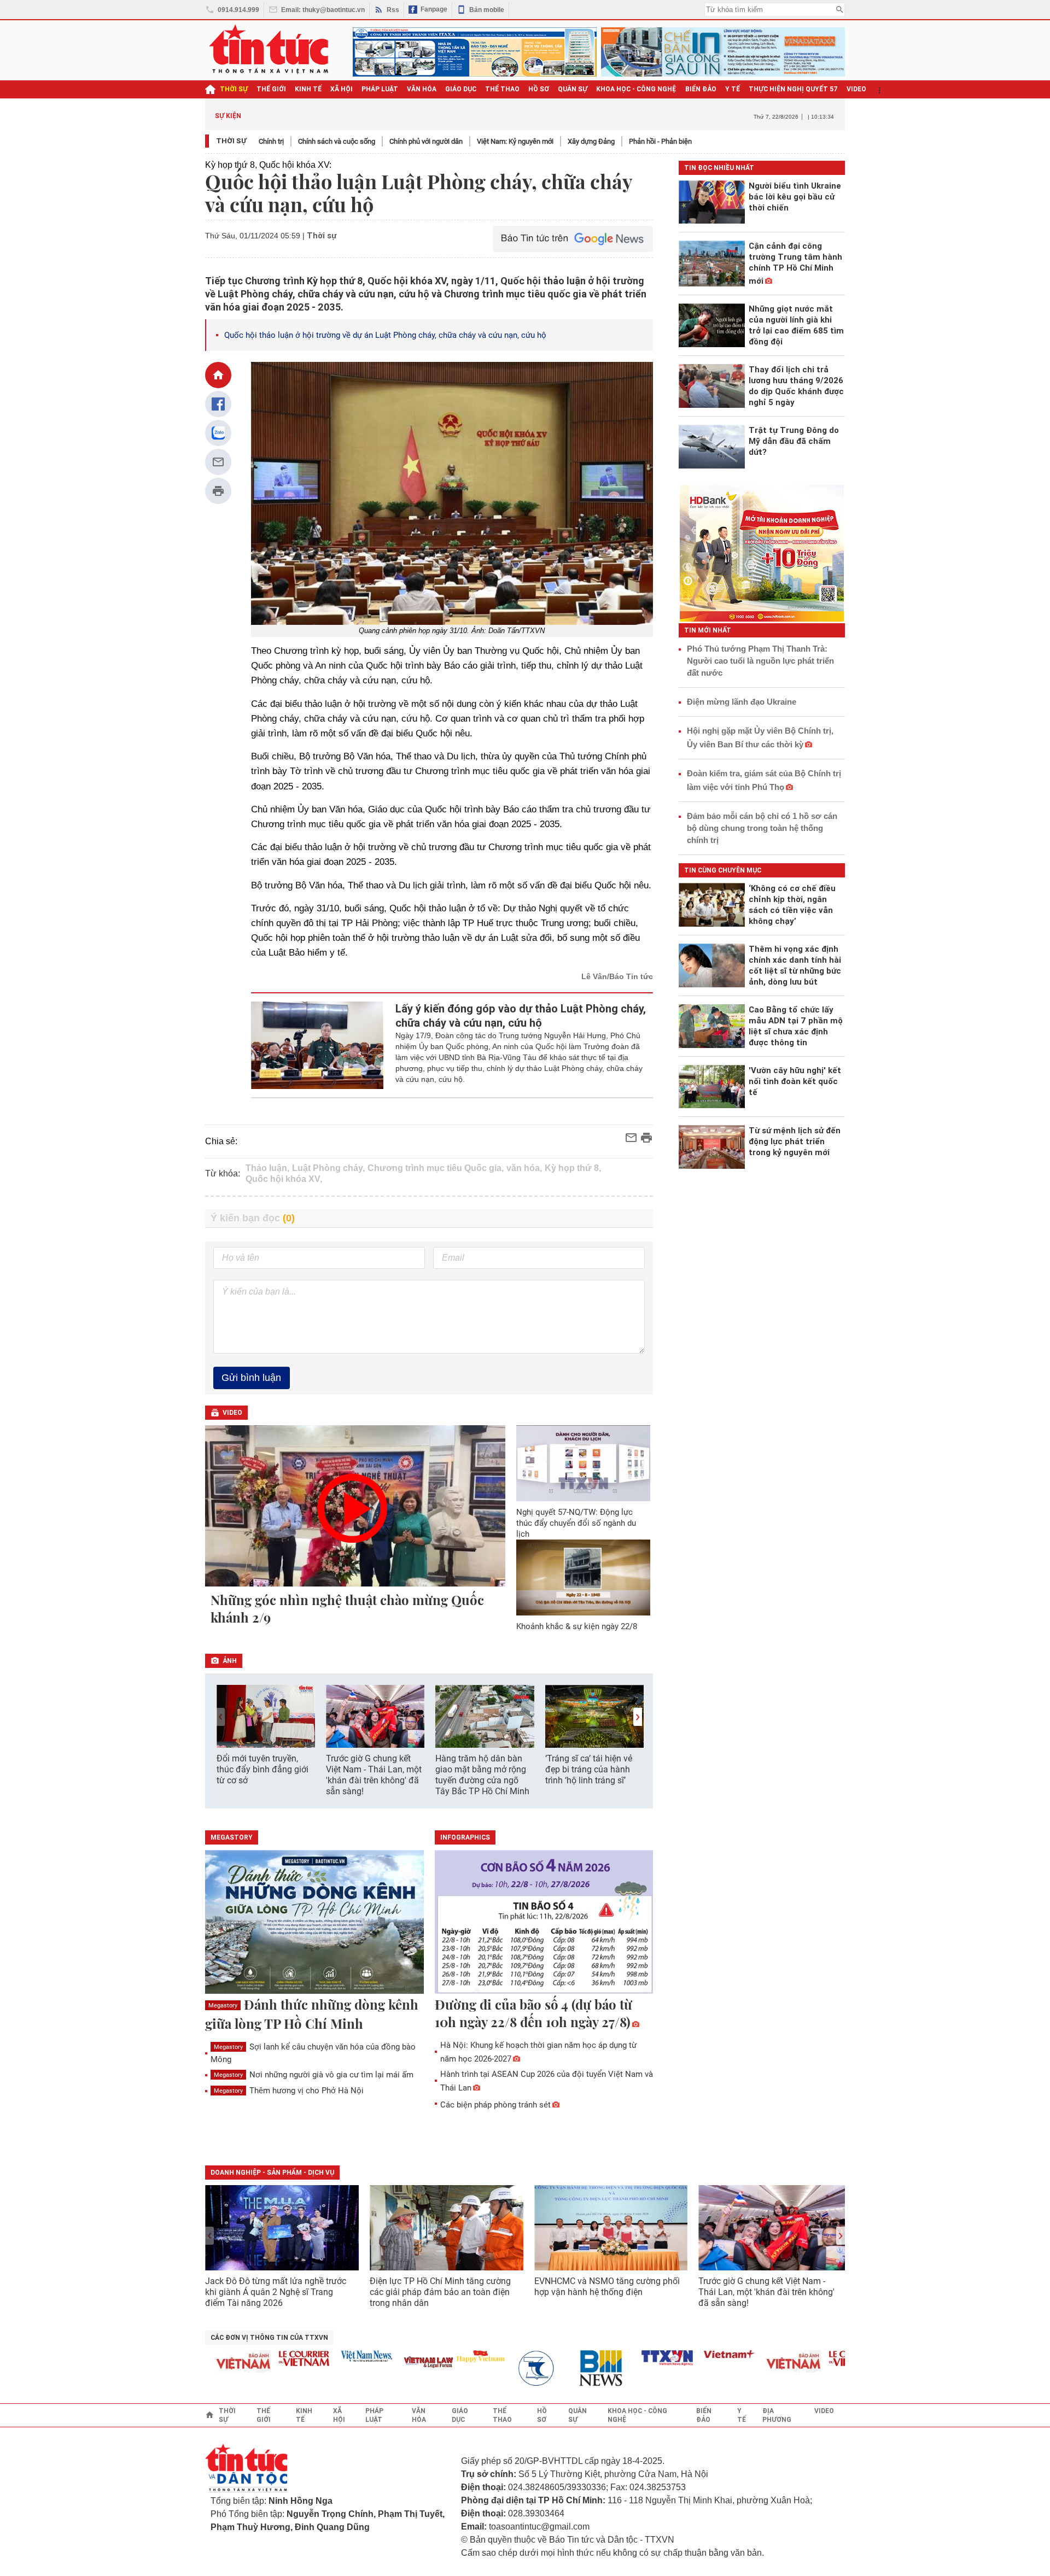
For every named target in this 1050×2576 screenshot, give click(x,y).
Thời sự (234, 89)
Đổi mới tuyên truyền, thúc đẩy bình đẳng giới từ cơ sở (262, 1769)
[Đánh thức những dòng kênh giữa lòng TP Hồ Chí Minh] (314, 1923)
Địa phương (777, 2415)
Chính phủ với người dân (426, 141)
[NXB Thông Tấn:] (511, 2369)
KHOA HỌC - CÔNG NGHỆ (636, 89)
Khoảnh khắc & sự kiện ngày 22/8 (577, 1626)
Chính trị (271, 141)
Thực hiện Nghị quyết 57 (793, 89)
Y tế (733, 89)
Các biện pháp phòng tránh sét (495, 2105)
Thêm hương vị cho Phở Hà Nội (289, 2091)
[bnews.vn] (573, 2369)
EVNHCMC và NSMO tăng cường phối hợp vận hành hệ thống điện (607, 2287)
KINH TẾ (308, 89)
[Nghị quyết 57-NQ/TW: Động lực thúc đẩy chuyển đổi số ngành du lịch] (584, 1463)
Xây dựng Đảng (591, 141)
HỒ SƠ (539, 89)
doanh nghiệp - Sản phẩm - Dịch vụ (272, 2173)
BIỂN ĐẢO (701, 89)
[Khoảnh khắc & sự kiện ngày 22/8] (584, 1577)
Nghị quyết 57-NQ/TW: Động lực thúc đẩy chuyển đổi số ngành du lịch (576, 1523)
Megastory (223, 2006)
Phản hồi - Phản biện (660, 141)
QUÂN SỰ (573, 89)
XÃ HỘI (342, 89)
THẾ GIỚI (271, 89)
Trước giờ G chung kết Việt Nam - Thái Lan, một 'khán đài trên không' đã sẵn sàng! (374, 1775)
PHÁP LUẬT (380, 89)
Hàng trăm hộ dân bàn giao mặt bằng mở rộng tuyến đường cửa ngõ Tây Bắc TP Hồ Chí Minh (482, 1775)
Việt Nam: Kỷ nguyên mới (515, 141)
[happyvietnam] (448, 2356)
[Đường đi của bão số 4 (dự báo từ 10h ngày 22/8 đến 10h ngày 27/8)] (544, 1923)
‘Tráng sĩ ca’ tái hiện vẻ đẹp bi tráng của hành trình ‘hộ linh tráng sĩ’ (589, 1769)
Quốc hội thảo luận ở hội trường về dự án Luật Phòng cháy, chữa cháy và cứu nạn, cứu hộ (385, 335)
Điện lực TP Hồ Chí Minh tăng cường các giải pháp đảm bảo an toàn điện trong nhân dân (440, 2292)
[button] (638, 1717)
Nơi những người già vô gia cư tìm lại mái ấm (314, 2075)
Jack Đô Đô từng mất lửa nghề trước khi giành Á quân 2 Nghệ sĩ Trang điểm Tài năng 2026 (276, 2292)
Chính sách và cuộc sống (337, 141)
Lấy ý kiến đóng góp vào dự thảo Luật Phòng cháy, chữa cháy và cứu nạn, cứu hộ (521, 1016)
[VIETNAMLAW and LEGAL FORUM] (397, 2363)
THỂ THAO (502, 89)
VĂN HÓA (422, 89)
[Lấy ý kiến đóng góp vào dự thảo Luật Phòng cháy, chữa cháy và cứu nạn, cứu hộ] (317, 1045)
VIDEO (856, 89)
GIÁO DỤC (461, 89)
